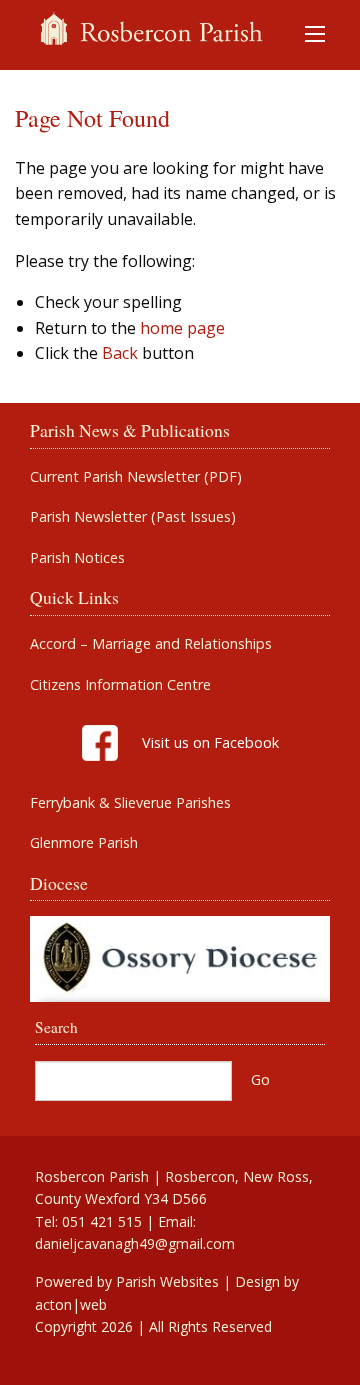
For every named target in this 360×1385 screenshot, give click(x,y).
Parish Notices (77, 558)
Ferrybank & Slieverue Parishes (130, 803)
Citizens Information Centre (120, 685)
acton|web (71, 1304)
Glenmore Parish (84, 843)
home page (182, 328)
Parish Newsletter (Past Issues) (133, 517)
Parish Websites (167, 1281)
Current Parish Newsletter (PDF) (136, 477)
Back (120, 353)
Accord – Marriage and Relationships (151, 644)
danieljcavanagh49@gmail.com (135, 1243)
